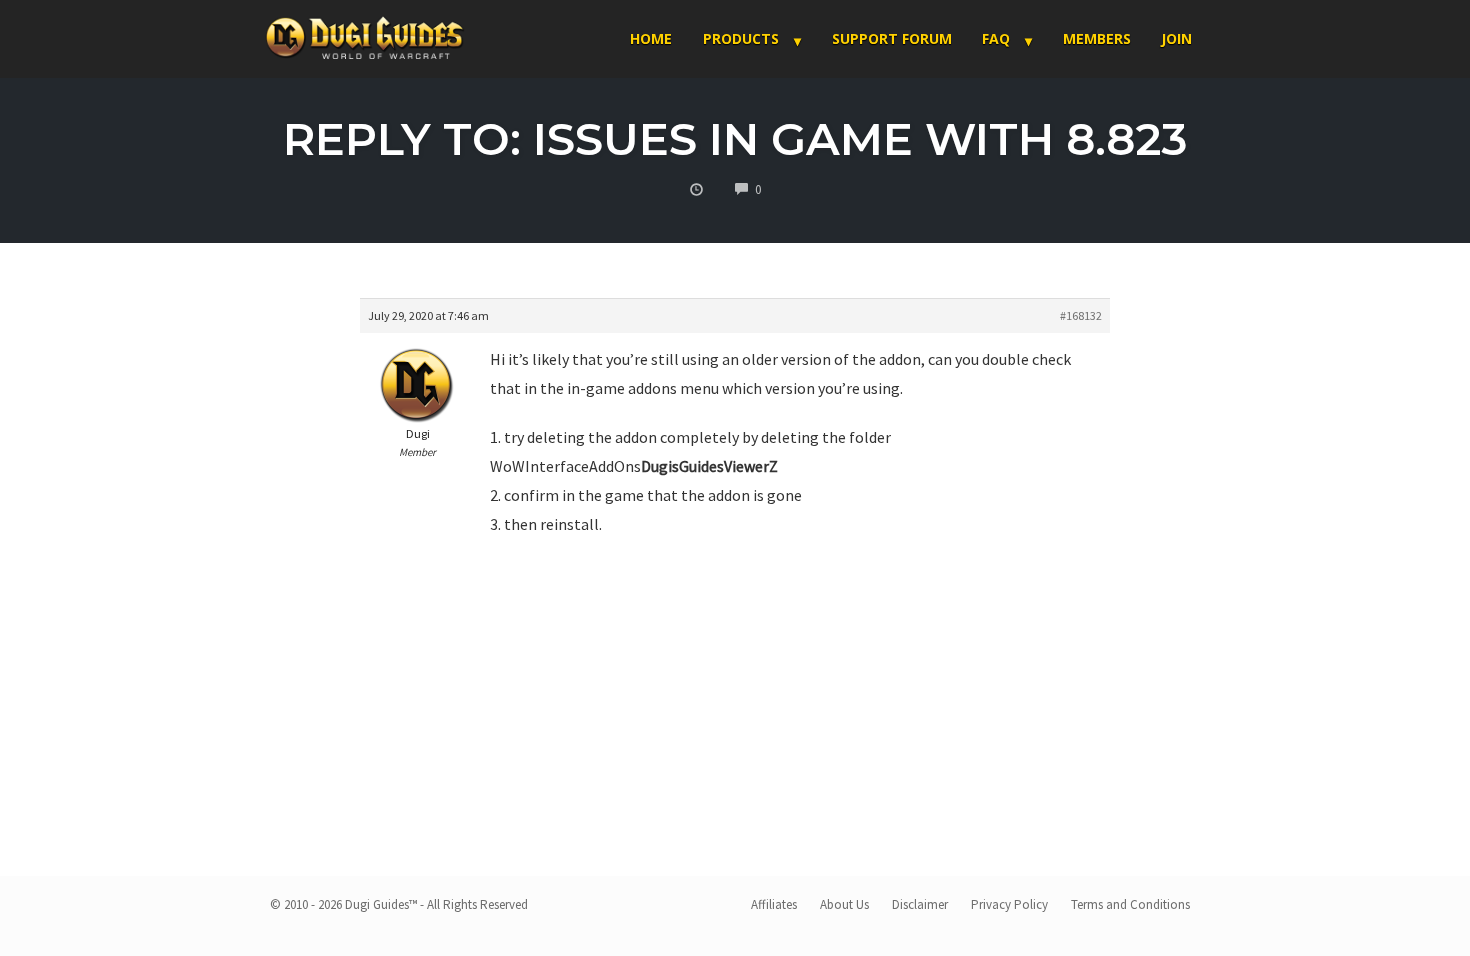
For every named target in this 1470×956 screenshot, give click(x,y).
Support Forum (892, 38)
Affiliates (774, 904)
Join (1176, 38)
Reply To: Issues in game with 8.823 (735, 138)
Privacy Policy (1009, 904)
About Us (844, 904)
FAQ (996, 38)
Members (1097, 38)
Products (741, 38)
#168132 (1081, 315)
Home (651, 38)
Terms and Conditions (1130, 904)
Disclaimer (920, 904)
